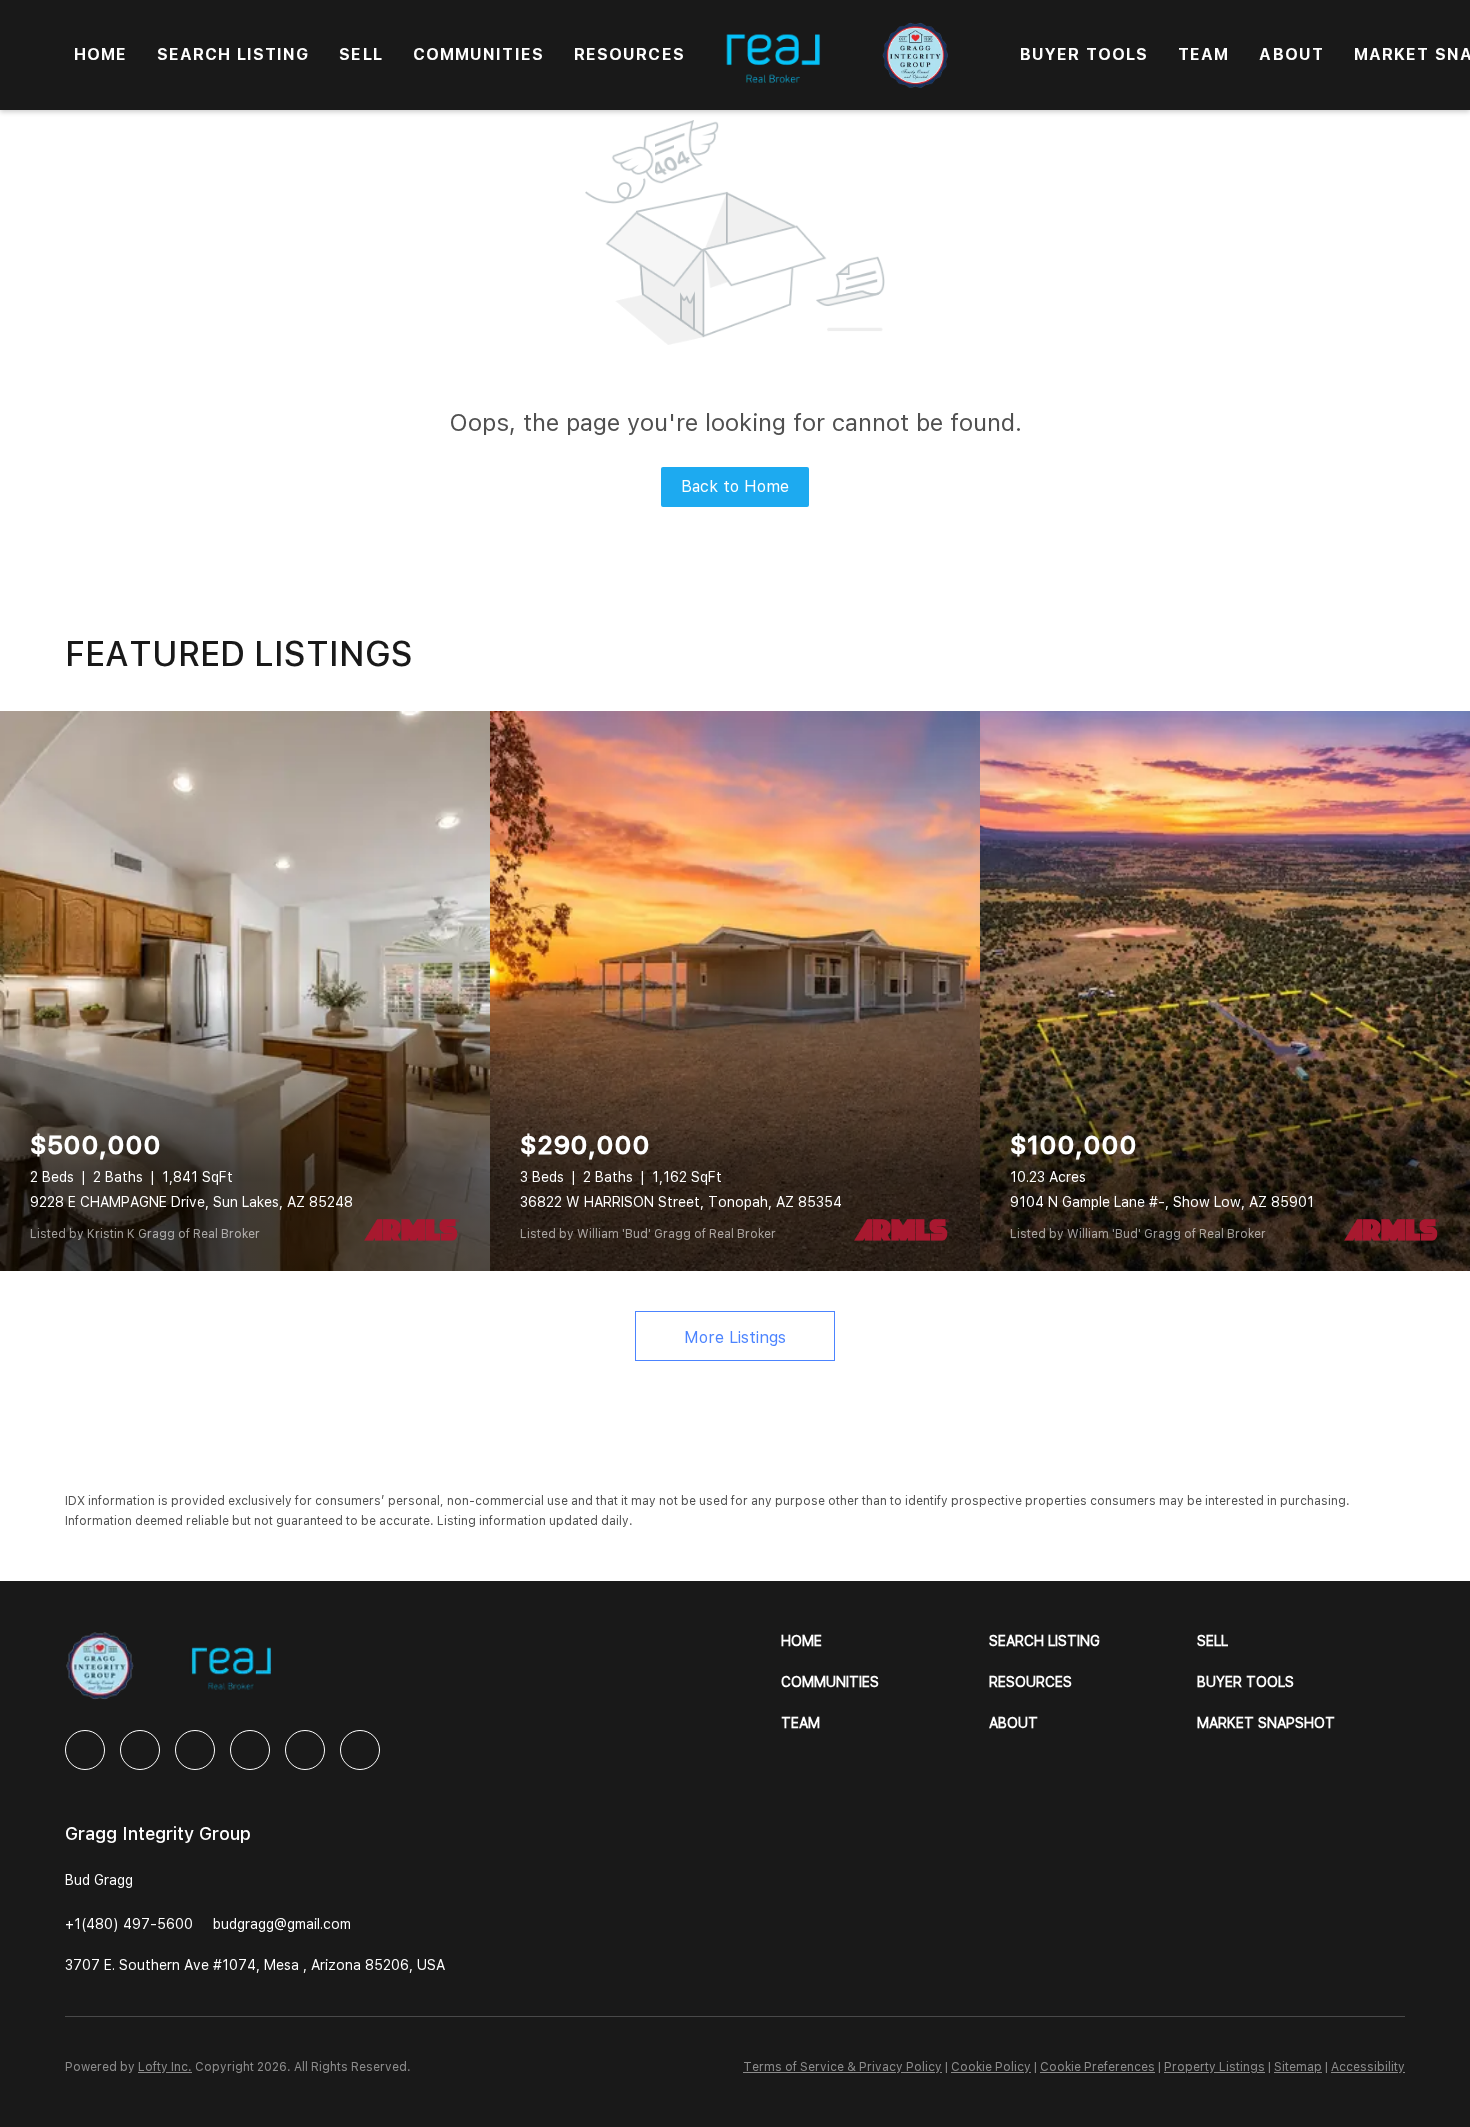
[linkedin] (140, 1750)
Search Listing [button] (233, 54)
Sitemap (1298, 2067)
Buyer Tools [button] (1084, 54)
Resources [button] (629, 54)
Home (100, 54)
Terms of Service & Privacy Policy (842, 2067)
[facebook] (85, 1750)
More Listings (735, 1337)
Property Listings (1214, 2067)
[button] (885, 1641)
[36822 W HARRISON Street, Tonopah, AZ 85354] (735, 991)
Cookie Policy (991, 2067)
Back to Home (735, 486)
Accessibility (1368, 2067)
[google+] (360, 1750)
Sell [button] (360, 54)
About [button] (1291, 54)
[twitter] (195, 1750)
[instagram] (250, 1750)
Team (1203, 54)
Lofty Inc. (165, 2067)
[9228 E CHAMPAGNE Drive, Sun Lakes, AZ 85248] (245, 991)
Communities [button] (478, 54)
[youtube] (305, 1750)
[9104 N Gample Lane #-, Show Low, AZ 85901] (1225, 991)
